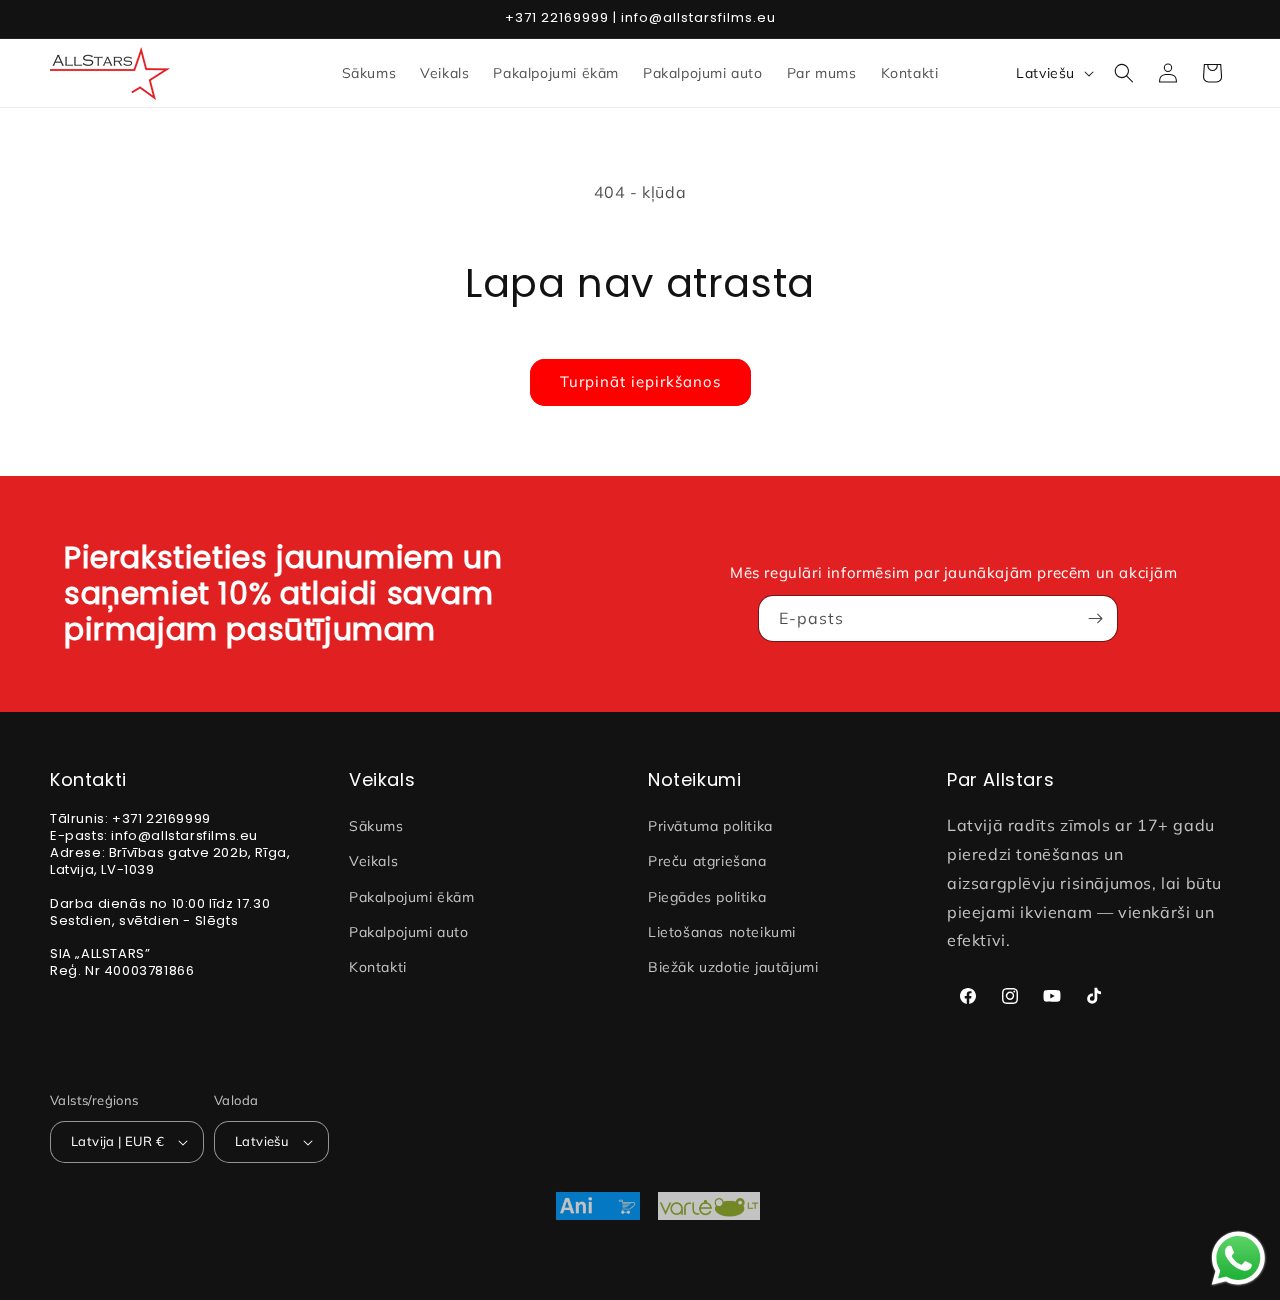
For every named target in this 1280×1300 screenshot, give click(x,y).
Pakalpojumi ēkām (412, 897)
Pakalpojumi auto (409, 932)
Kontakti (378, 967)
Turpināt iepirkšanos (640, 381)
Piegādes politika (707, 897)
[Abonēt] (1095, 618)
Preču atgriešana (707, 861)
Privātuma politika (710, 826)
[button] (1124, 73)
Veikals (373, 861)
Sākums (376, 826)
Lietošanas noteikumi (722, 932)
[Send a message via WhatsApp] (1238, 1258)
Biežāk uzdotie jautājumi (733, 967)
